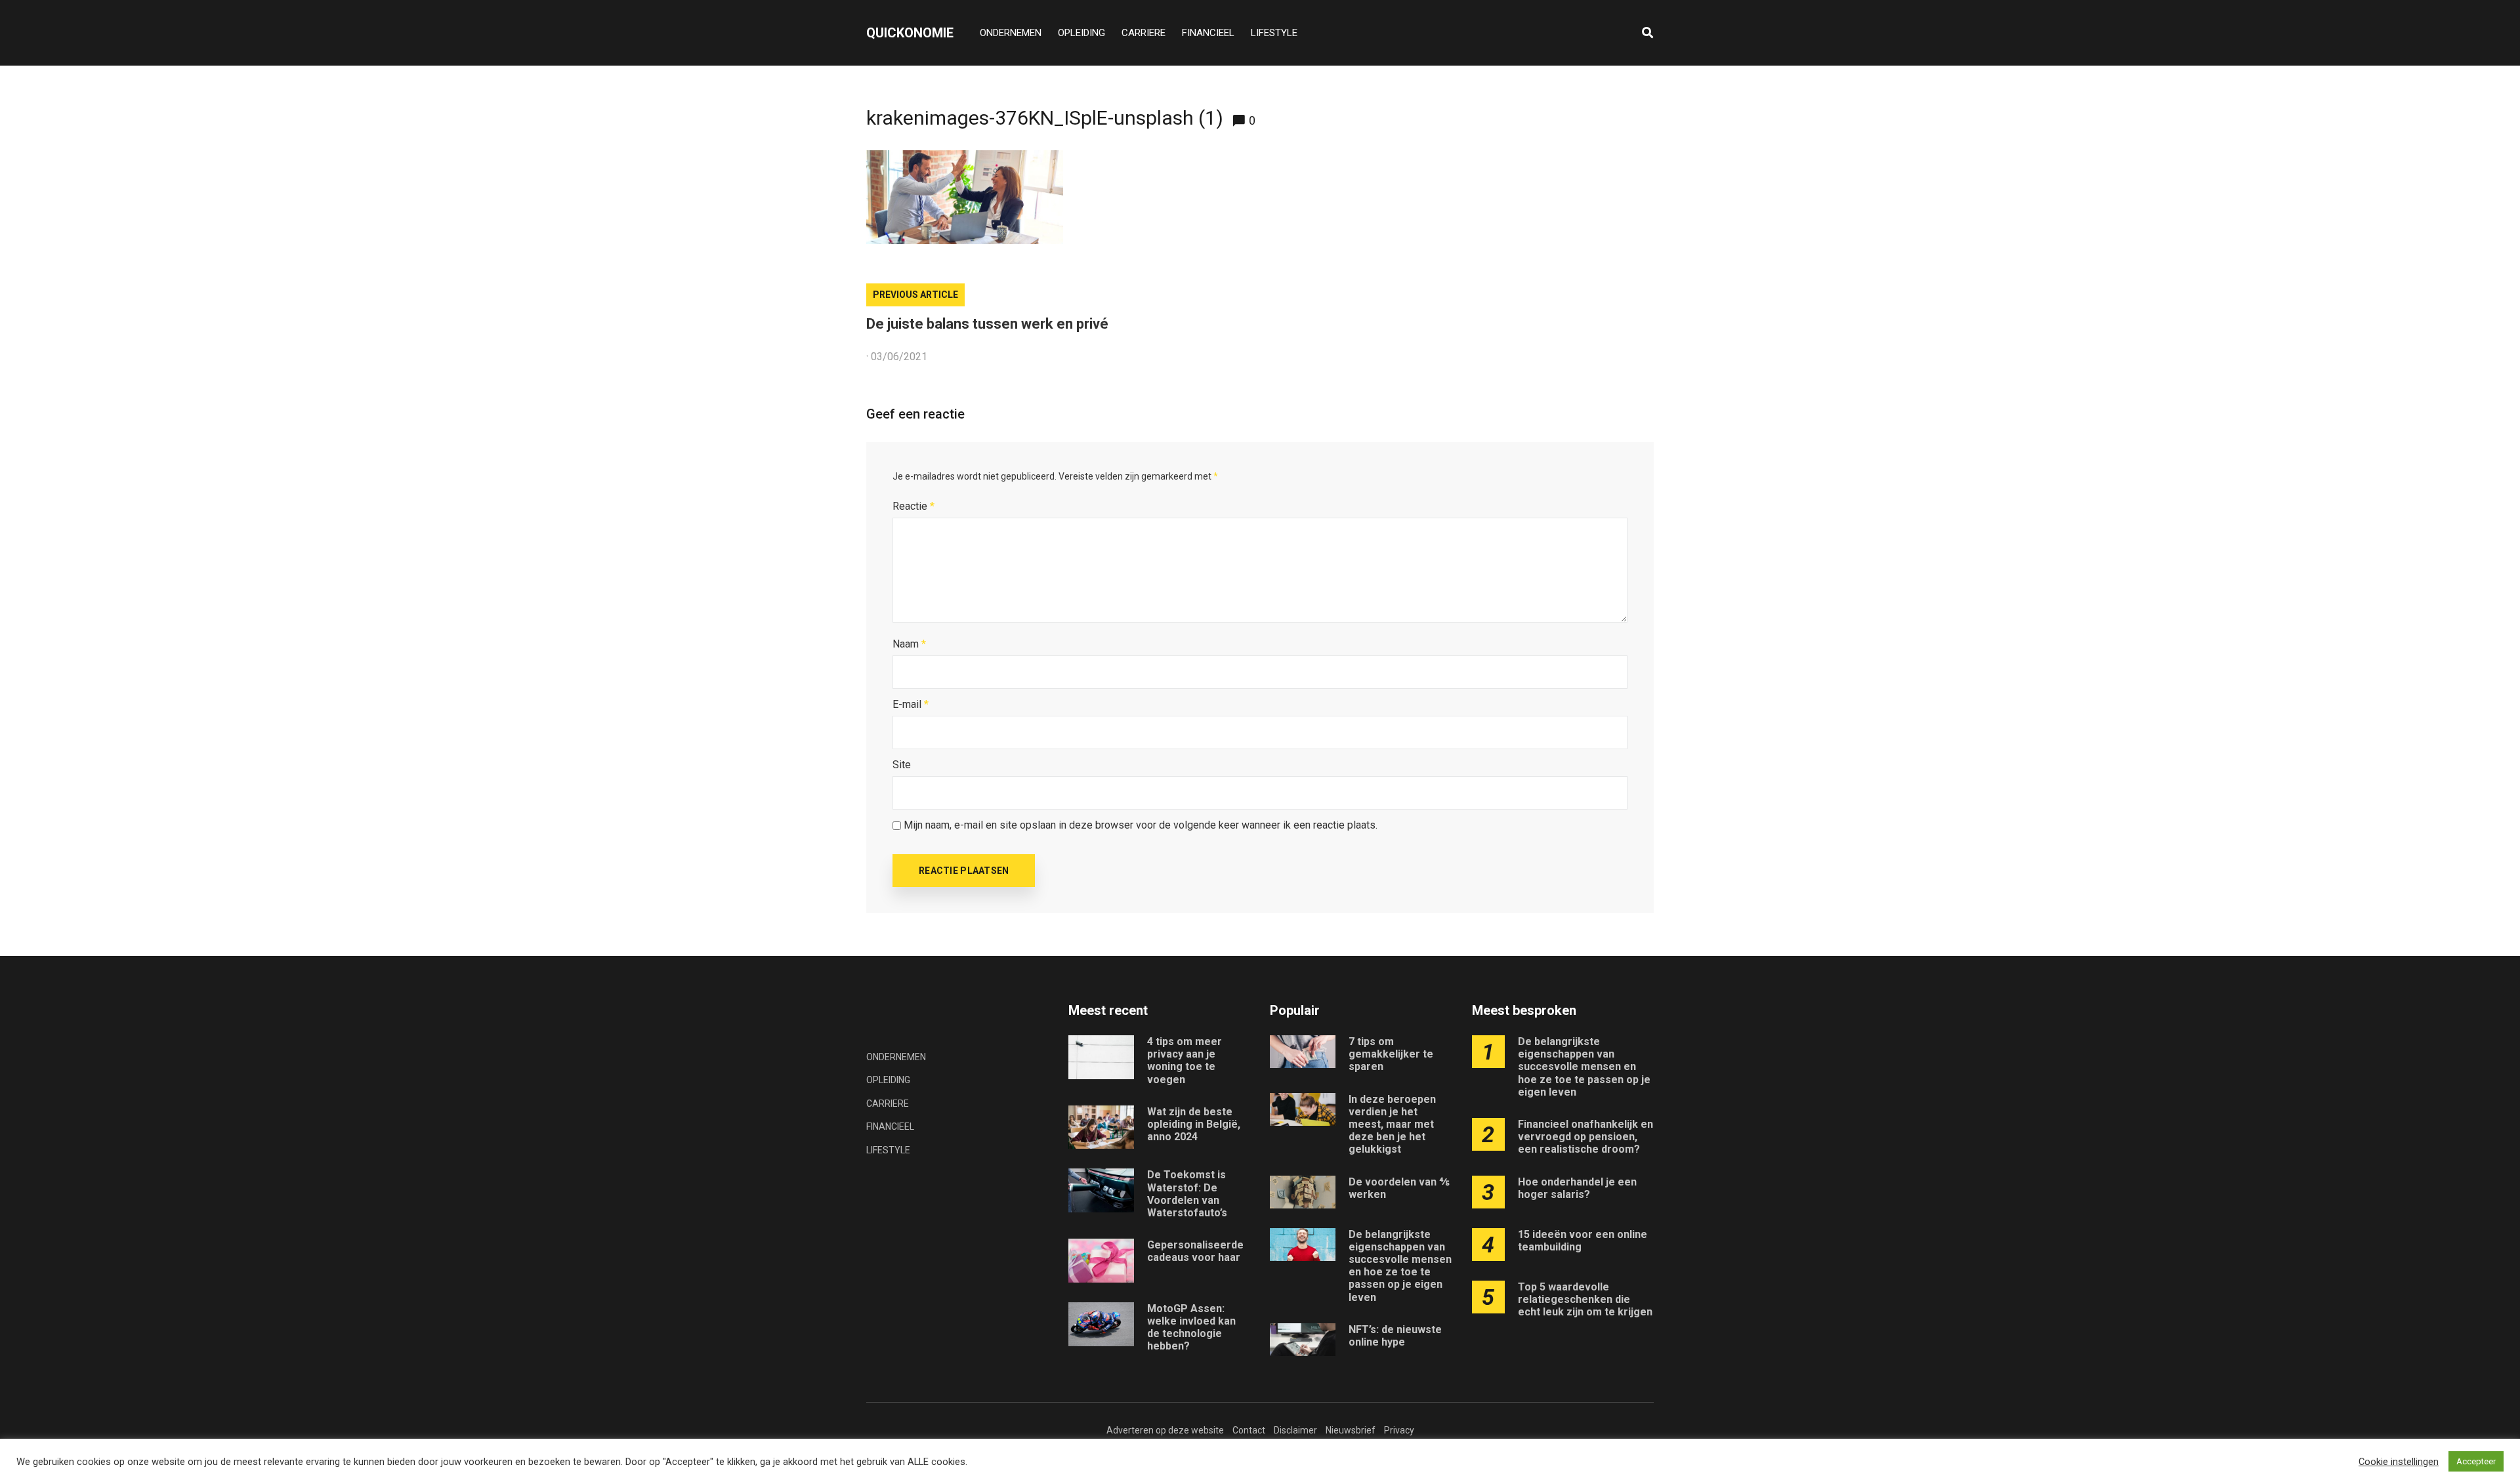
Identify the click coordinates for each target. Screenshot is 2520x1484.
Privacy (1399, 1430)
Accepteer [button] (2476, 1461)
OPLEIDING (1081, 33)
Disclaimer (1295, 1430)
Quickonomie (910, 33)
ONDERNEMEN (1011, 33)
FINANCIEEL (1208, 33)
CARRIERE (1144, 33)
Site (902, 765)
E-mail (911, 704)
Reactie (913, 506)
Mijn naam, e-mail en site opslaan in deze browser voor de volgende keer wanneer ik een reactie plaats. (1141, 825)
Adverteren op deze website (1165, 1430)
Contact (1249, 1430)
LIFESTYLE (1274, 33)
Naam (909, 644)
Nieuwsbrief (1351, 1430)
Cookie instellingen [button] (2399, 1462)
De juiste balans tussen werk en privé (987, 324)
